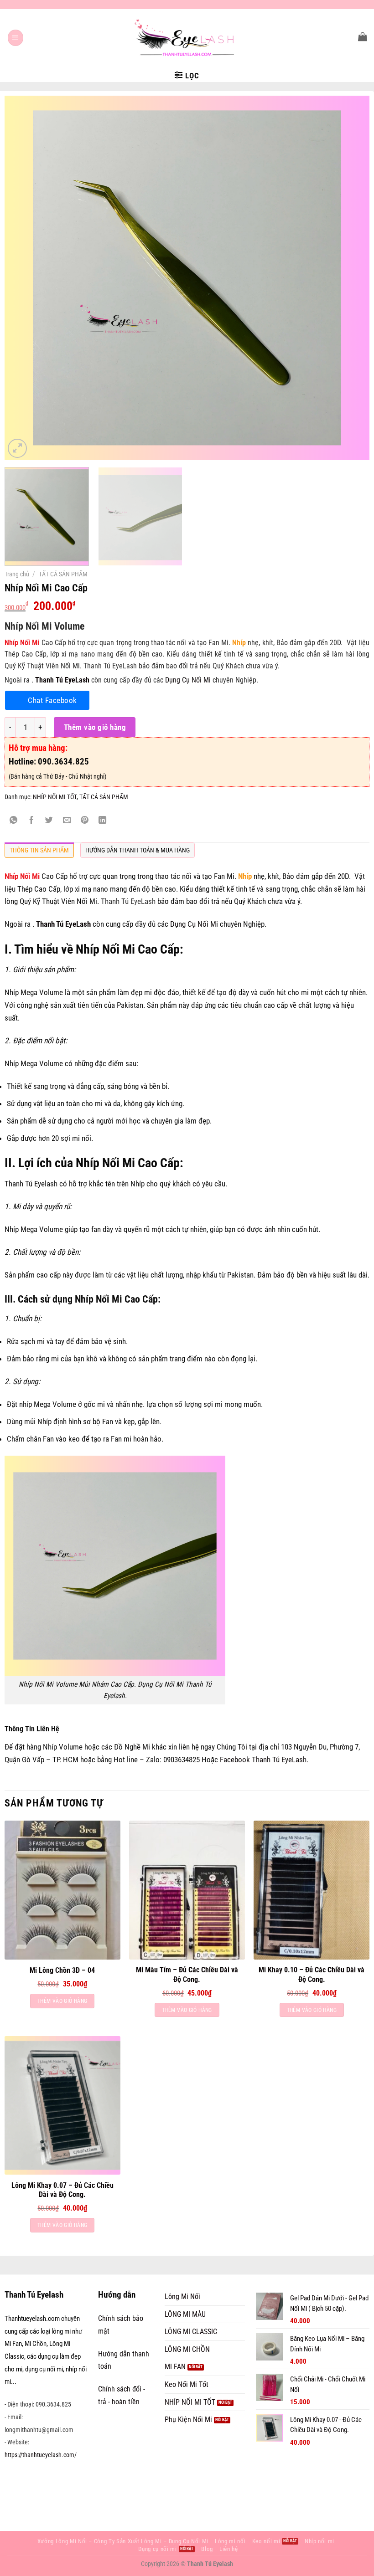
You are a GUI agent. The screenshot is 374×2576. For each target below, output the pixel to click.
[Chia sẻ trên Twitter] (49, 821)
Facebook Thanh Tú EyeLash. (264, 1760)
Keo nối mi (266, 2541)
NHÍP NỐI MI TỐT (55, 797)
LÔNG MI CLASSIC (191, 2332)
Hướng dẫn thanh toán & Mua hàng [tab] (138, 850)
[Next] (351, 278)
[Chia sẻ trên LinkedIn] (103, 821)
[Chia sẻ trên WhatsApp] (14, 821)
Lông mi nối (230, 2541)
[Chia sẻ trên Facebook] (31, 821)
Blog (207, 2549)
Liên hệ (229, 2549)
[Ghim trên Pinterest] (85, 821)
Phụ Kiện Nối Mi (188, 2419)
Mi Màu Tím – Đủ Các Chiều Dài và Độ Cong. (187, 1975)
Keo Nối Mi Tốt (187, 2384)
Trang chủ (17, 574)
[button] (16, 38)
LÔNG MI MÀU (185, 2314)
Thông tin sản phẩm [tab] (39, 850)
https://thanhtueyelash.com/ (41, 2455)
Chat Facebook (52, 700)
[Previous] (23, 278)
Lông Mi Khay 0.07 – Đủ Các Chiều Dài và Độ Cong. (62, 2190)
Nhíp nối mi (319, 2541)
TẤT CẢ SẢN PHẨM (63, 574)
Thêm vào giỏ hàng (95, 727)
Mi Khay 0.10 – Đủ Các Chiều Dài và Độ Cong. (312, 1975)
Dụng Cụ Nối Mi (188, 680)
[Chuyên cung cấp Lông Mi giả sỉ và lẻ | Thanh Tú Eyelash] (187, 38)
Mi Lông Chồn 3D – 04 (62, 1970)
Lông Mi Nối (182, 2296)
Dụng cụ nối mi (157, 2549)
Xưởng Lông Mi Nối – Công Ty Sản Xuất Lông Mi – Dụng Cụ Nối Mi (123, 2541)
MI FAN (175, 2367)
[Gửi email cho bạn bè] (67, 821)
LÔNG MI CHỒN (187, 2349)
